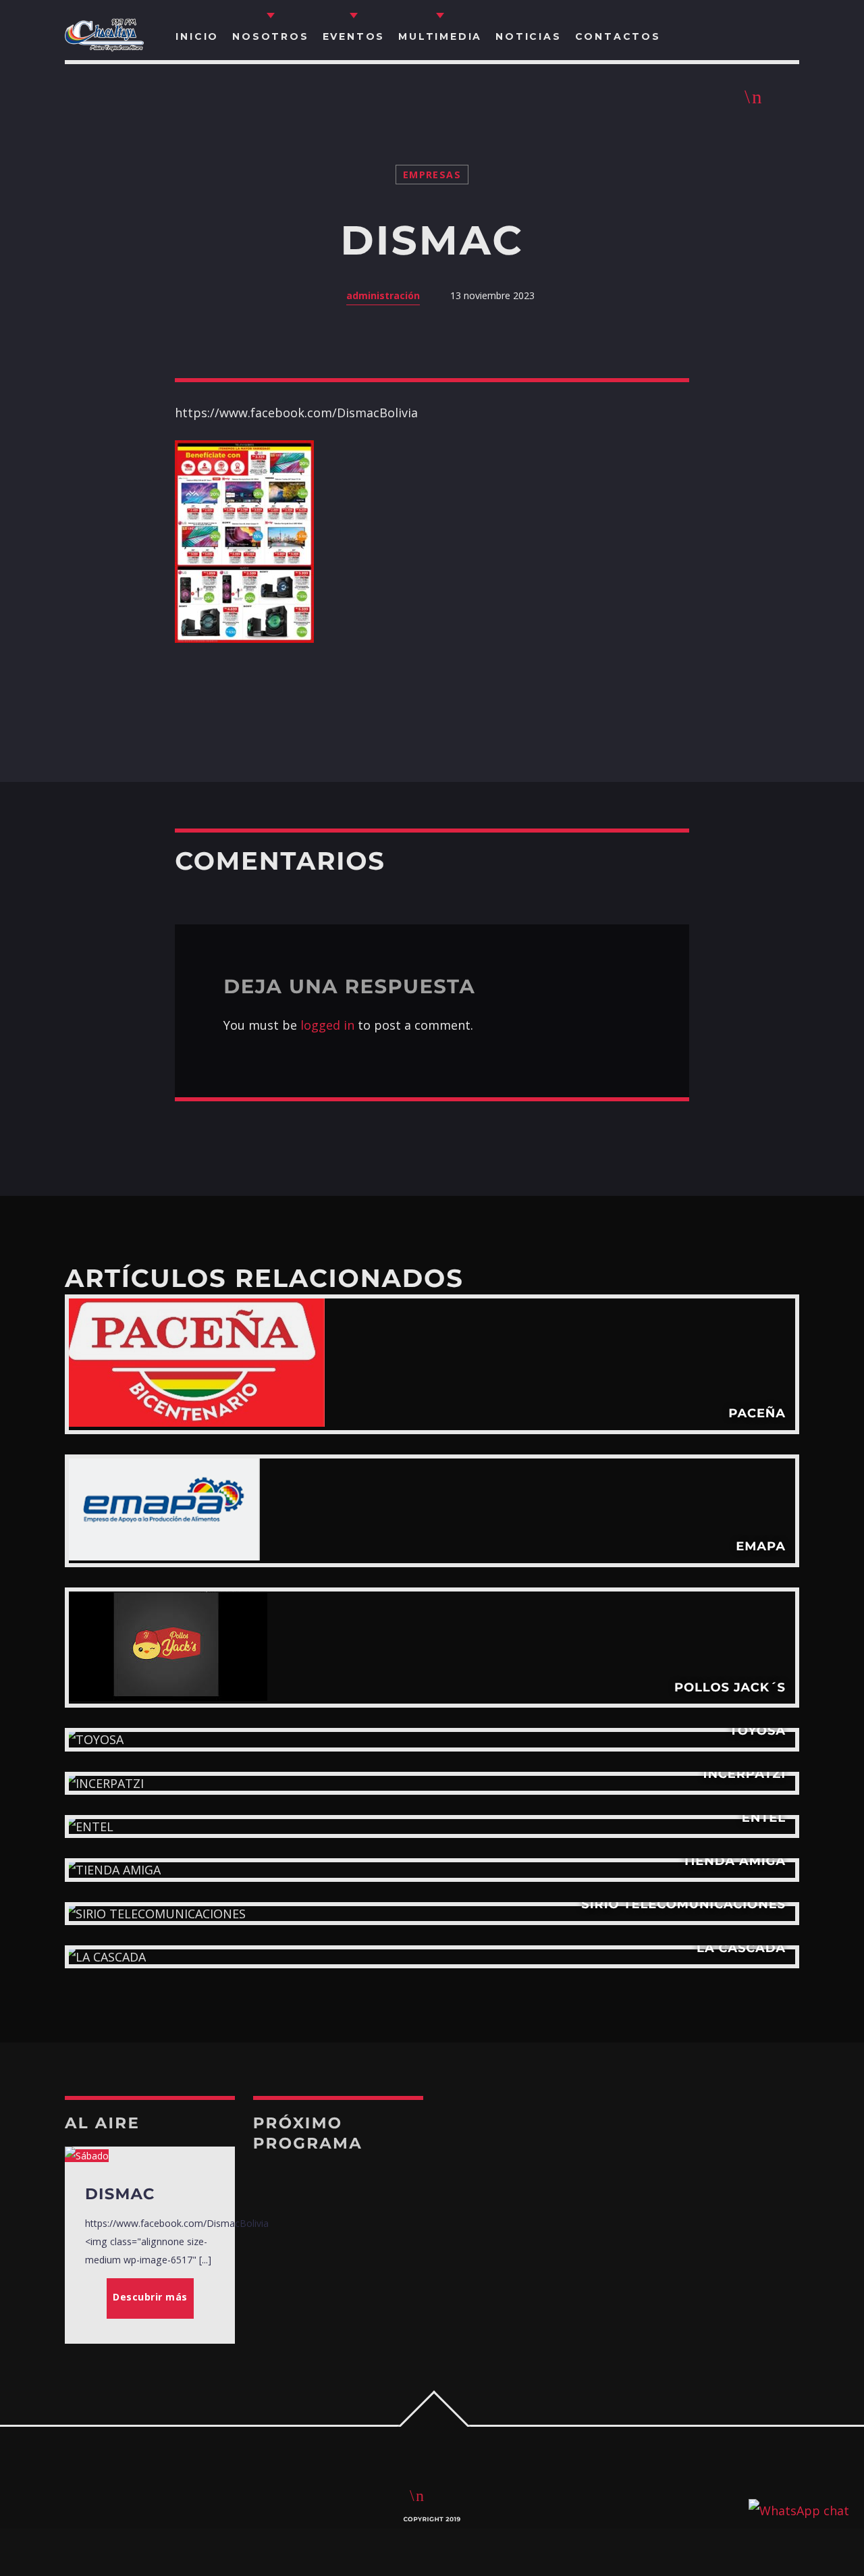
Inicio (197, 36)
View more (432, 1364)
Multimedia (440, 36)
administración (383, 295)
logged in (327, 1025)
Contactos (618, 36)
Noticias (528, 36)
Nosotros (270, 36)
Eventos (354, 36)
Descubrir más (150, 2297)
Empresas (432, 175)
